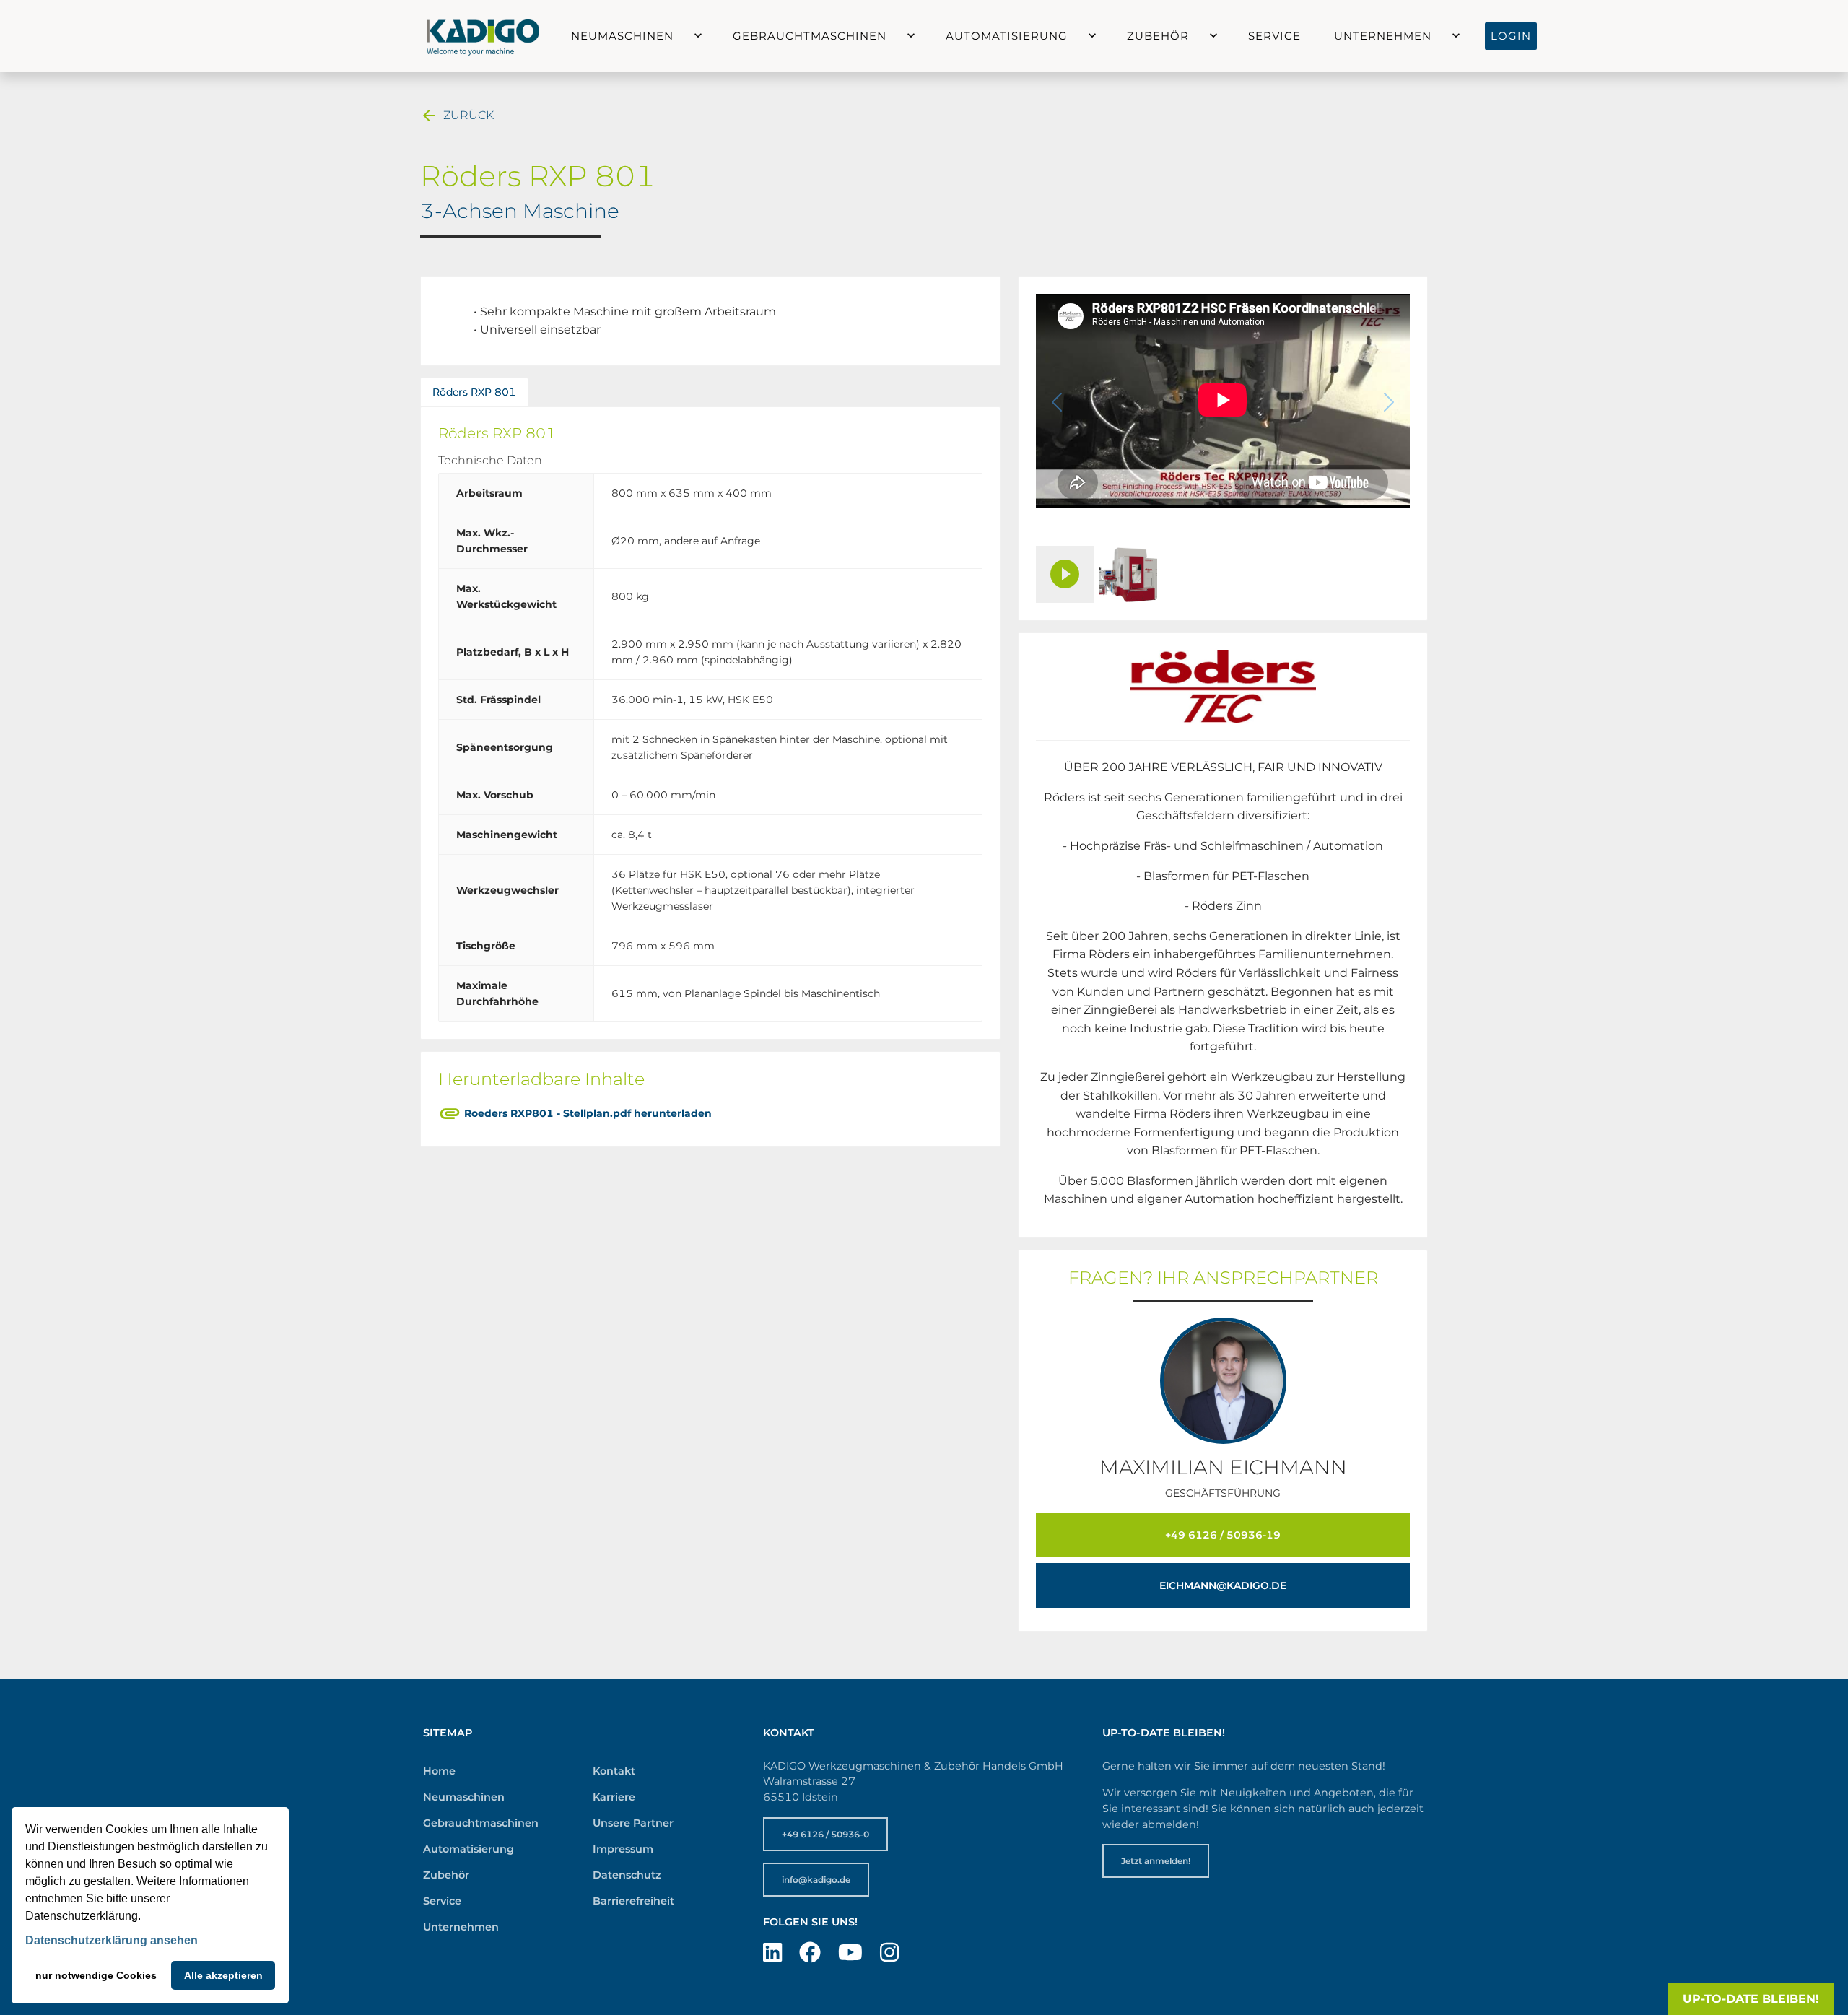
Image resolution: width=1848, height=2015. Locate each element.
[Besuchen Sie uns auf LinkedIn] (772, 1953)
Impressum (623, 1849)
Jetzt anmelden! (1156, 1861)
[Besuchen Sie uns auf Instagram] (889, 1953)
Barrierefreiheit (633, 1901)
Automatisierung (1007, 36)
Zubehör (1158, 36)
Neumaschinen (622, 36)
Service (1274, 36)
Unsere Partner (633, 1823)
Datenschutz (627, 1875)
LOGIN (1511, 36)
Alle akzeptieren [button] (223, 1975)
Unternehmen (1383, 36)
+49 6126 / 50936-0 (825, 1834)
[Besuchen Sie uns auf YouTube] (850, 1953)
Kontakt (614, 1771)
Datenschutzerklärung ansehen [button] (112, 1940)
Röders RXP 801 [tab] (474, 392)
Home (439, 1771)
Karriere (614, 1797)
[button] (685, 36)
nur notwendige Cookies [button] (96, 1975)
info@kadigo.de (816, 1880)
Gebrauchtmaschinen (810, 36)
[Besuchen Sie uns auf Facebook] (810, 1953)
